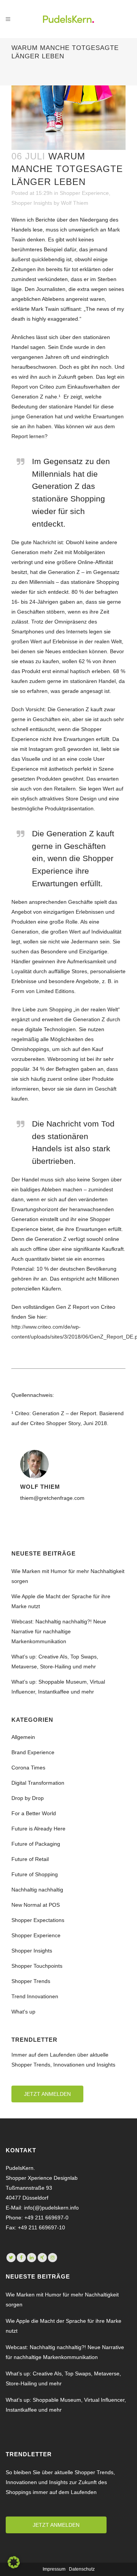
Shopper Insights (32, 203)
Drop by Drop (28, 1798)
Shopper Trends (31, 1981)
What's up (23, 2012)
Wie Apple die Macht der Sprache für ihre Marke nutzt (64, 2326)
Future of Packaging (36, 1844)
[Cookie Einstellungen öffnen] (14, 2566)
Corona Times (28, 1768)
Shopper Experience (84, 193)
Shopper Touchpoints (37, 1966)
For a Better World (34, 1813)
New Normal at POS (36, 1905)
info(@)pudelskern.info (51, 2208)
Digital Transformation (38, 1783)
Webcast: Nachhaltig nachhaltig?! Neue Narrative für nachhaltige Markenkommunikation (59, 1631)
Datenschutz (82, 2569)
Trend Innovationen (35, 1996)
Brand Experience (33, 1752)
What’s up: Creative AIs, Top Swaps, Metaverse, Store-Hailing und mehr (63, 2378)
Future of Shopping (35, 1874)
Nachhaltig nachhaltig (37, 1890)
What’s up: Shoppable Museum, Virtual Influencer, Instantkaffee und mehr (66, 2405)
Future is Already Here (38, 1829)
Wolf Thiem (75, 203)
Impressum (54, 2569)
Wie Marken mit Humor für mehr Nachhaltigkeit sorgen (62, 2300)
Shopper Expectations (38, 1920)
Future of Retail (30, 1859)
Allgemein (23, 1737)
